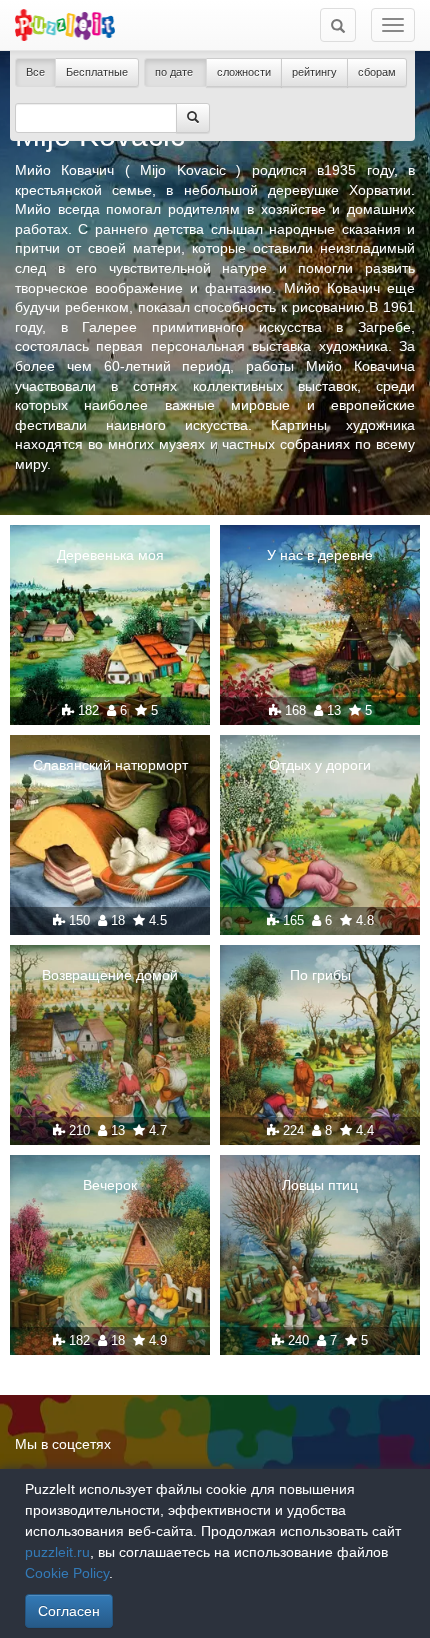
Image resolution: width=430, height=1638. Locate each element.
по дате (175, 72)
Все (35, 72)
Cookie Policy (67, 1573)
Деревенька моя (110, 555)
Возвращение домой (110, 975)
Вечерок (110, 1185)
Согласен (69, 1611)
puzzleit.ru (57, 1552)
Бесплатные (97, 72)
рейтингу (314, 72)
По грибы (320, 975)
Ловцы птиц (320, 1185)
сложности (244, 72)
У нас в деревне (320, 555)
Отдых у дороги (320, 765)
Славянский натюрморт (110, 765)
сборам (377, 72)
